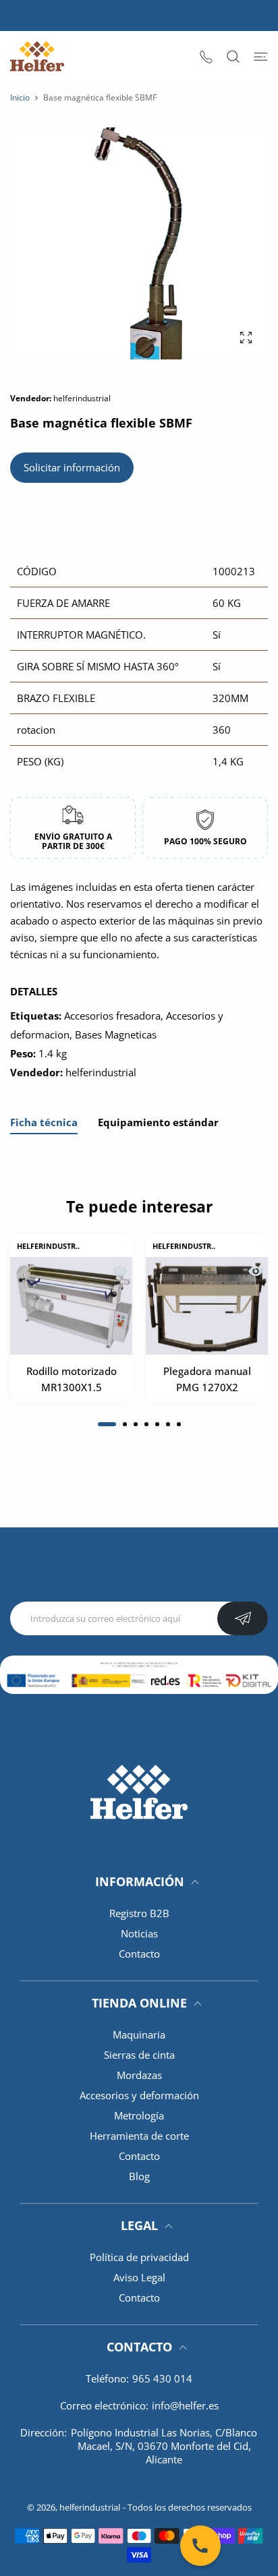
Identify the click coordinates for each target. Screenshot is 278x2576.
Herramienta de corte (139, 2136)
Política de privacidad (139, 2257)
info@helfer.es (185, 2405)
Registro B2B (139, 1913)
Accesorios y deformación (139, 2095)
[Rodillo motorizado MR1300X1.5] (71, 1306)
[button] (107, 1424)
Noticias (139, 1933)
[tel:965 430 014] (206, 56)
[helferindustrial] (37, 56)
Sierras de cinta (139, 2055)
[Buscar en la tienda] (233, 57)
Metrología (139, 2115)
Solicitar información (72, 467)
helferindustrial (90, 2507)
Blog (139, 2176)
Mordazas (139, 2075)
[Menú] (261, 57)
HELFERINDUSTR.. (48, 1246)
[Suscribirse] (243, 1618)
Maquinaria (139, 2035)
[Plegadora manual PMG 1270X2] (207, 1306)
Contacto (139, 1954)
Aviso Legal (139, 2277)
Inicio (20, 97)
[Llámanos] (200, 2546)
